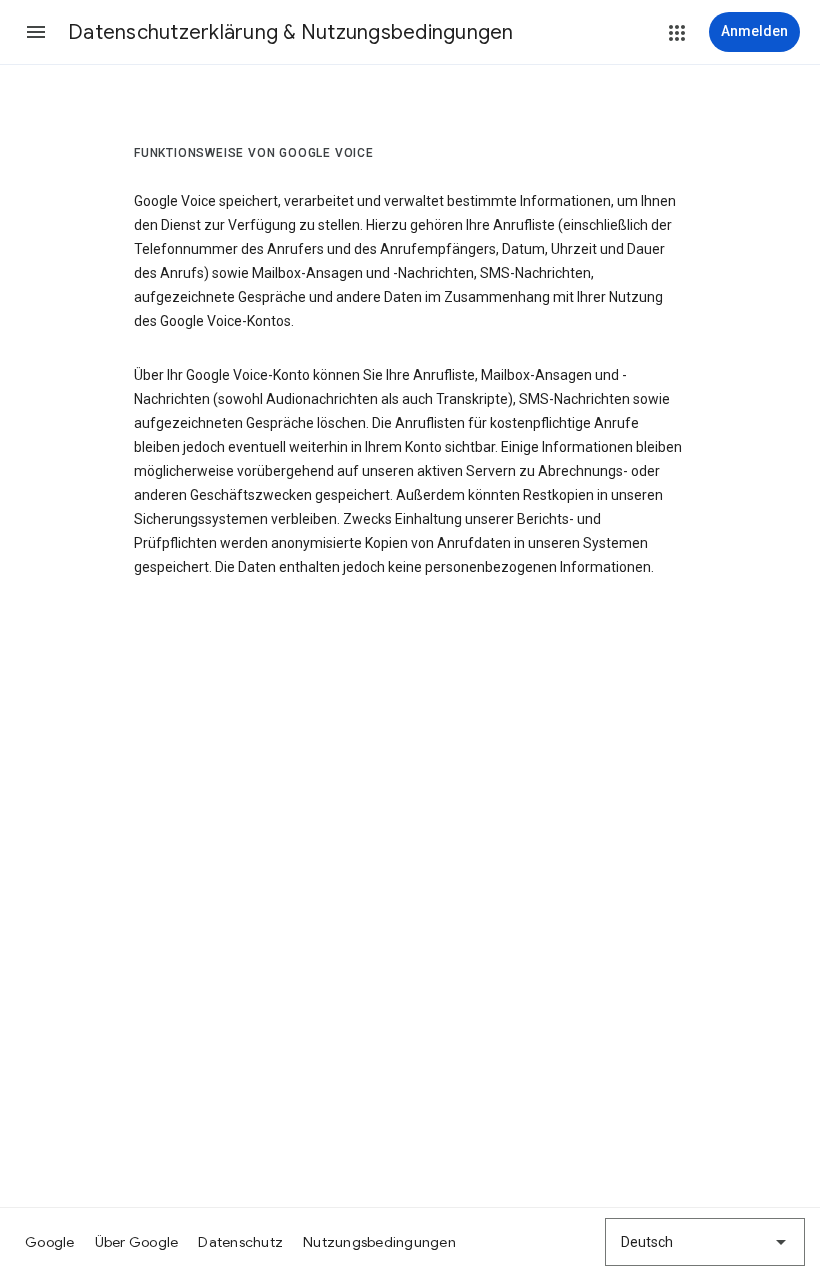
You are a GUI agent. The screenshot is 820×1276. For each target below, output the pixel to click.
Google (50, 1242)
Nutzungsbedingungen (379, 1242)
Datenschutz (240, 1242)
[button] (36, 32)
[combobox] (705, 1242)
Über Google (137, 1242)
